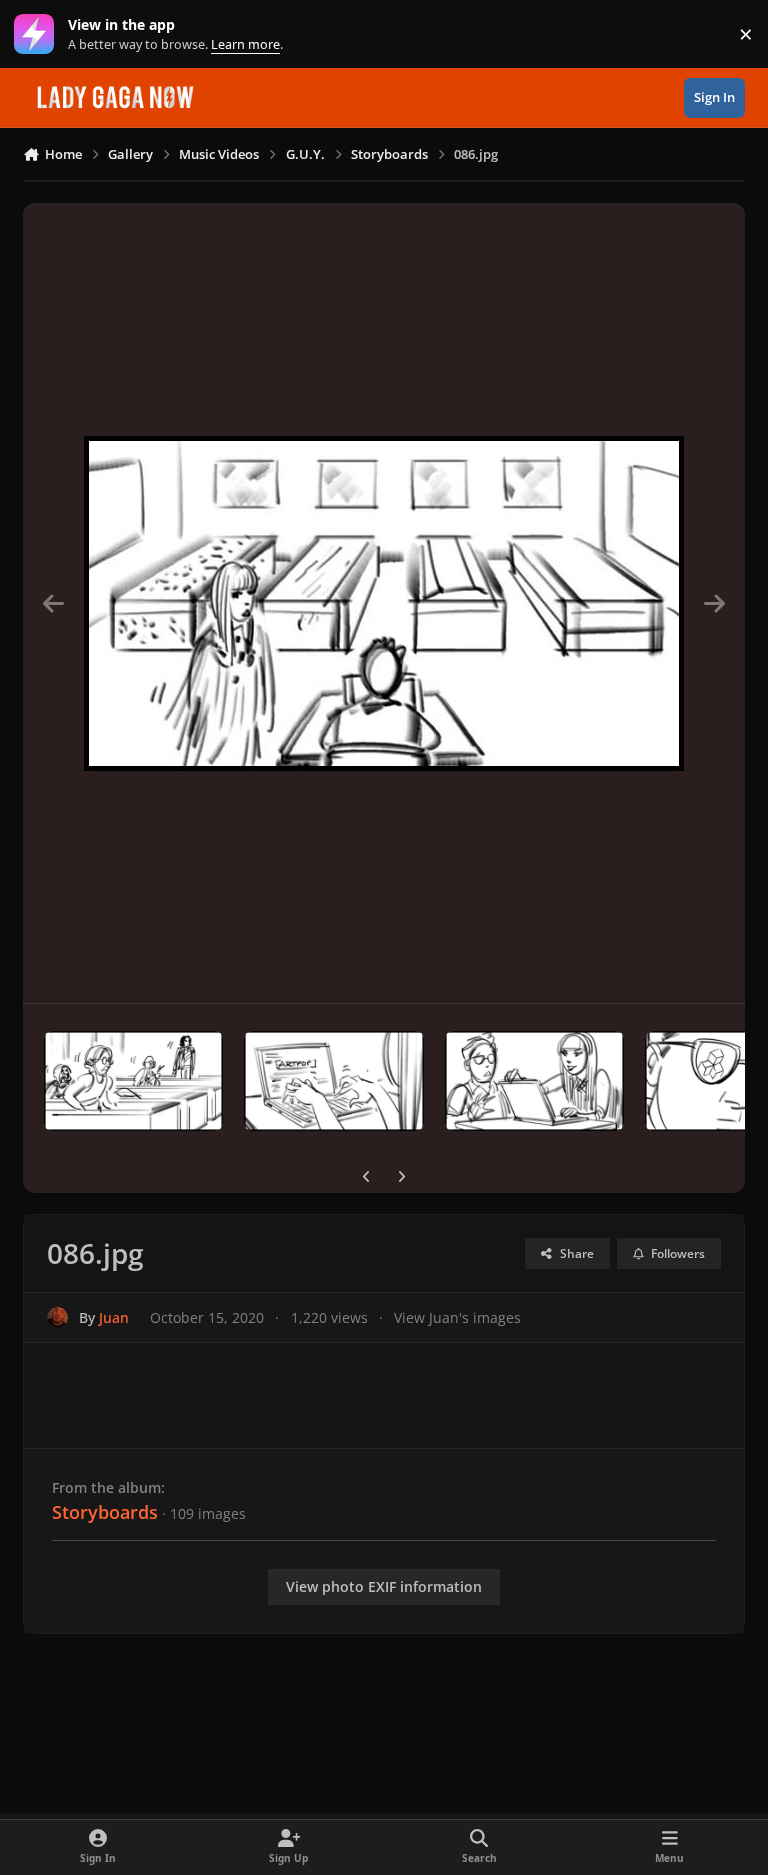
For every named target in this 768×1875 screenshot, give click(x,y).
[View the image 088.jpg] (534, 1081)
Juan (114, 1317)
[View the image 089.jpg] (333, 1081)
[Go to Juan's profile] (57, 1317)
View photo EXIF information (384, 1586)
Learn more (38, 34)
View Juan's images (457, 1317)
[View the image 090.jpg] (133, 1081)
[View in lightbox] (384, 603)
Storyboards (105, 1512)
